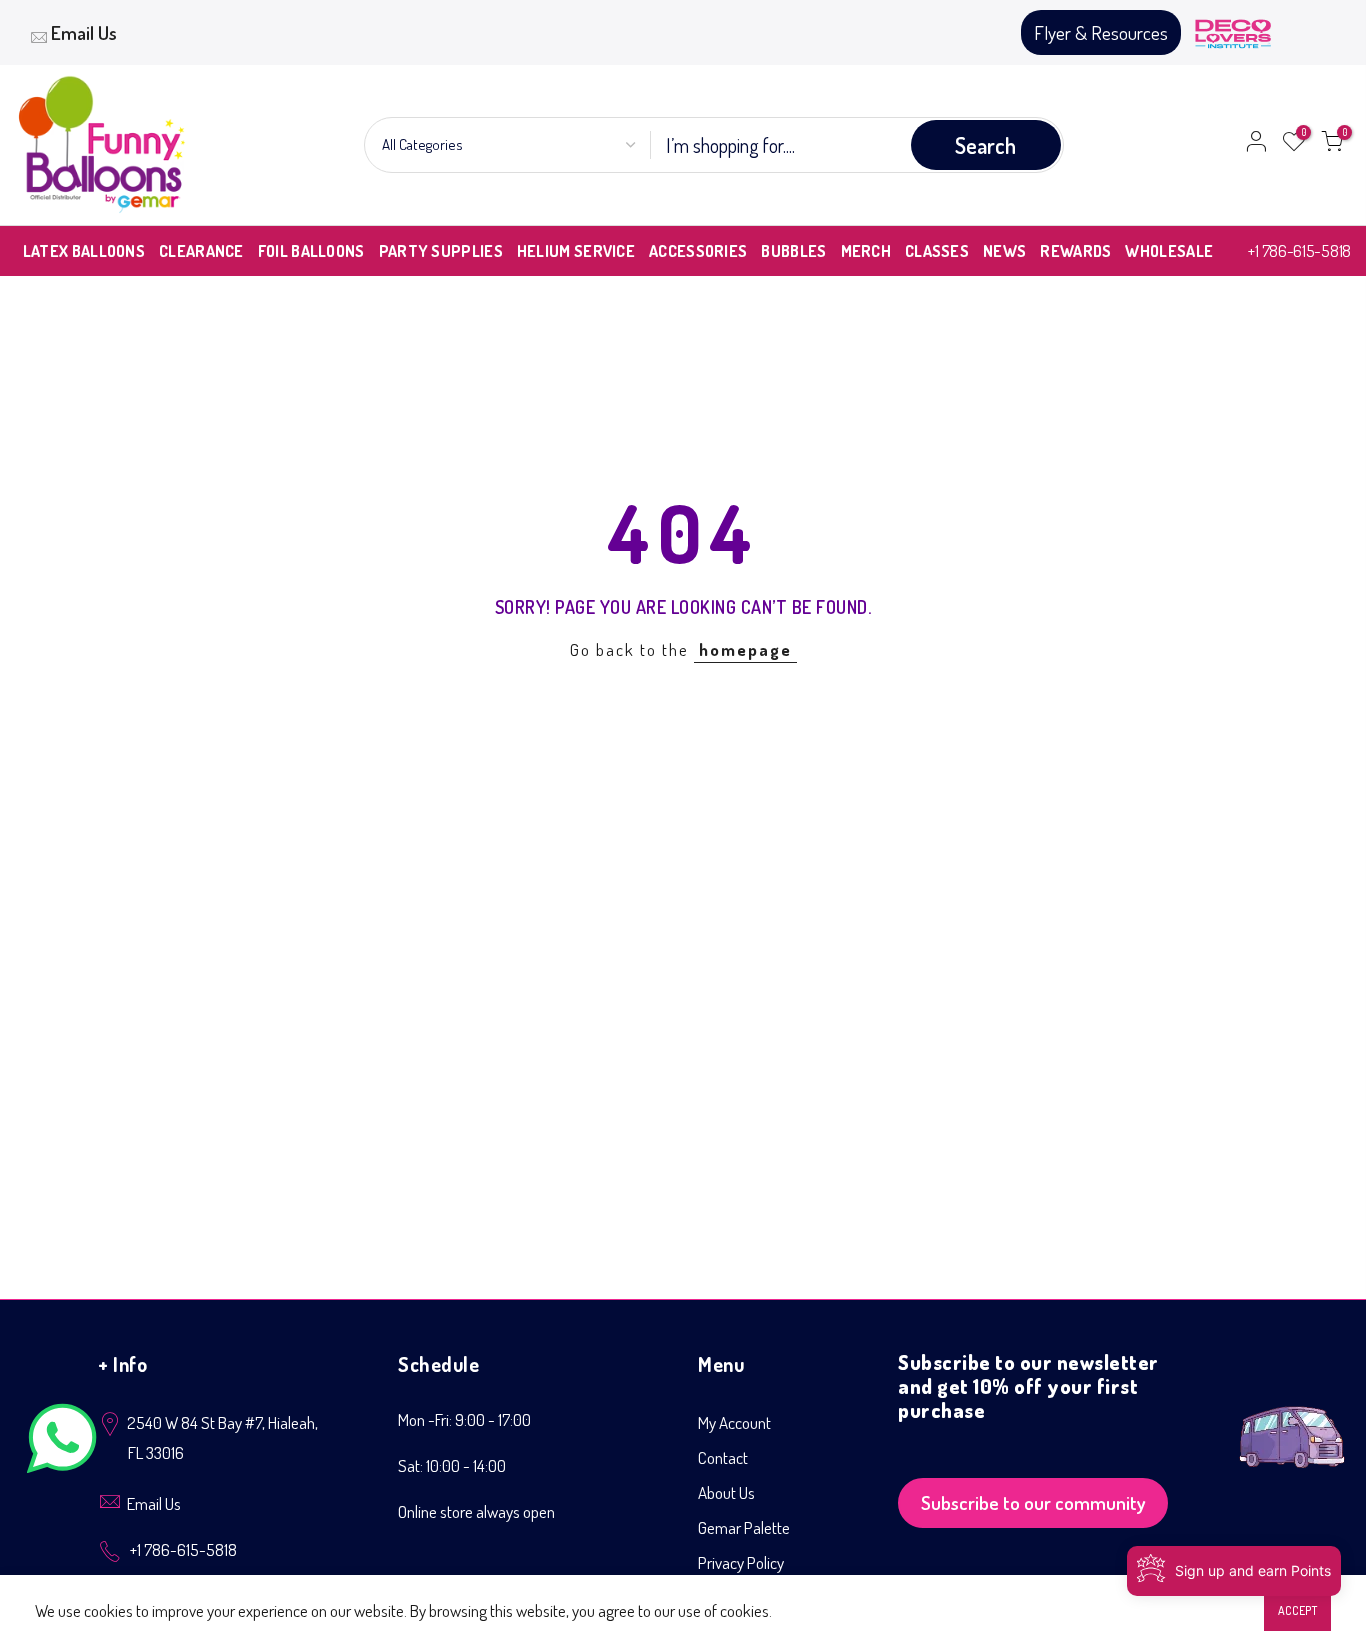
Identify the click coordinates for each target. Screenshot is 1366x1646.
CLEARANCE (201, 251)
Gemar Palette (744, 1527)
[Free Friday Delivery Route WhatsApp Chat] (1292, 1421)
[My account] (1256, 145)
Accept (1297, 1610)
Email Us (84, 32)
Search (985, 145)
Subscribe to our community (1033, 1502)
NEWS (1004, 251)
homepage (745, 649)
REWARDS (1075, 251)
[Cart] (1332, 145)
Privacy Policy (741, 1562)
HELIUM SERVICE (576, 251)
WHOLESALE (1169, 251)
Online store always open (476, 1511)
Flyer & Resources (1101, 32)
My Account (734, 1422)
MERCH (866, 251)
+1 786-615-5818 (1299, 250)
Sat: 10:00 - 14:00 (452, 1465)
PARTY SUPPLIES (441, 251)
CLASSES (937, 251)
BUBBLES (793, 251)
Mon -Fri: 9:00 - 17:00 (464, 1419)
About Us (726, 1492)
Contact (723, 1457)
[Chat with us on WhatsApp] (62, 1442)
